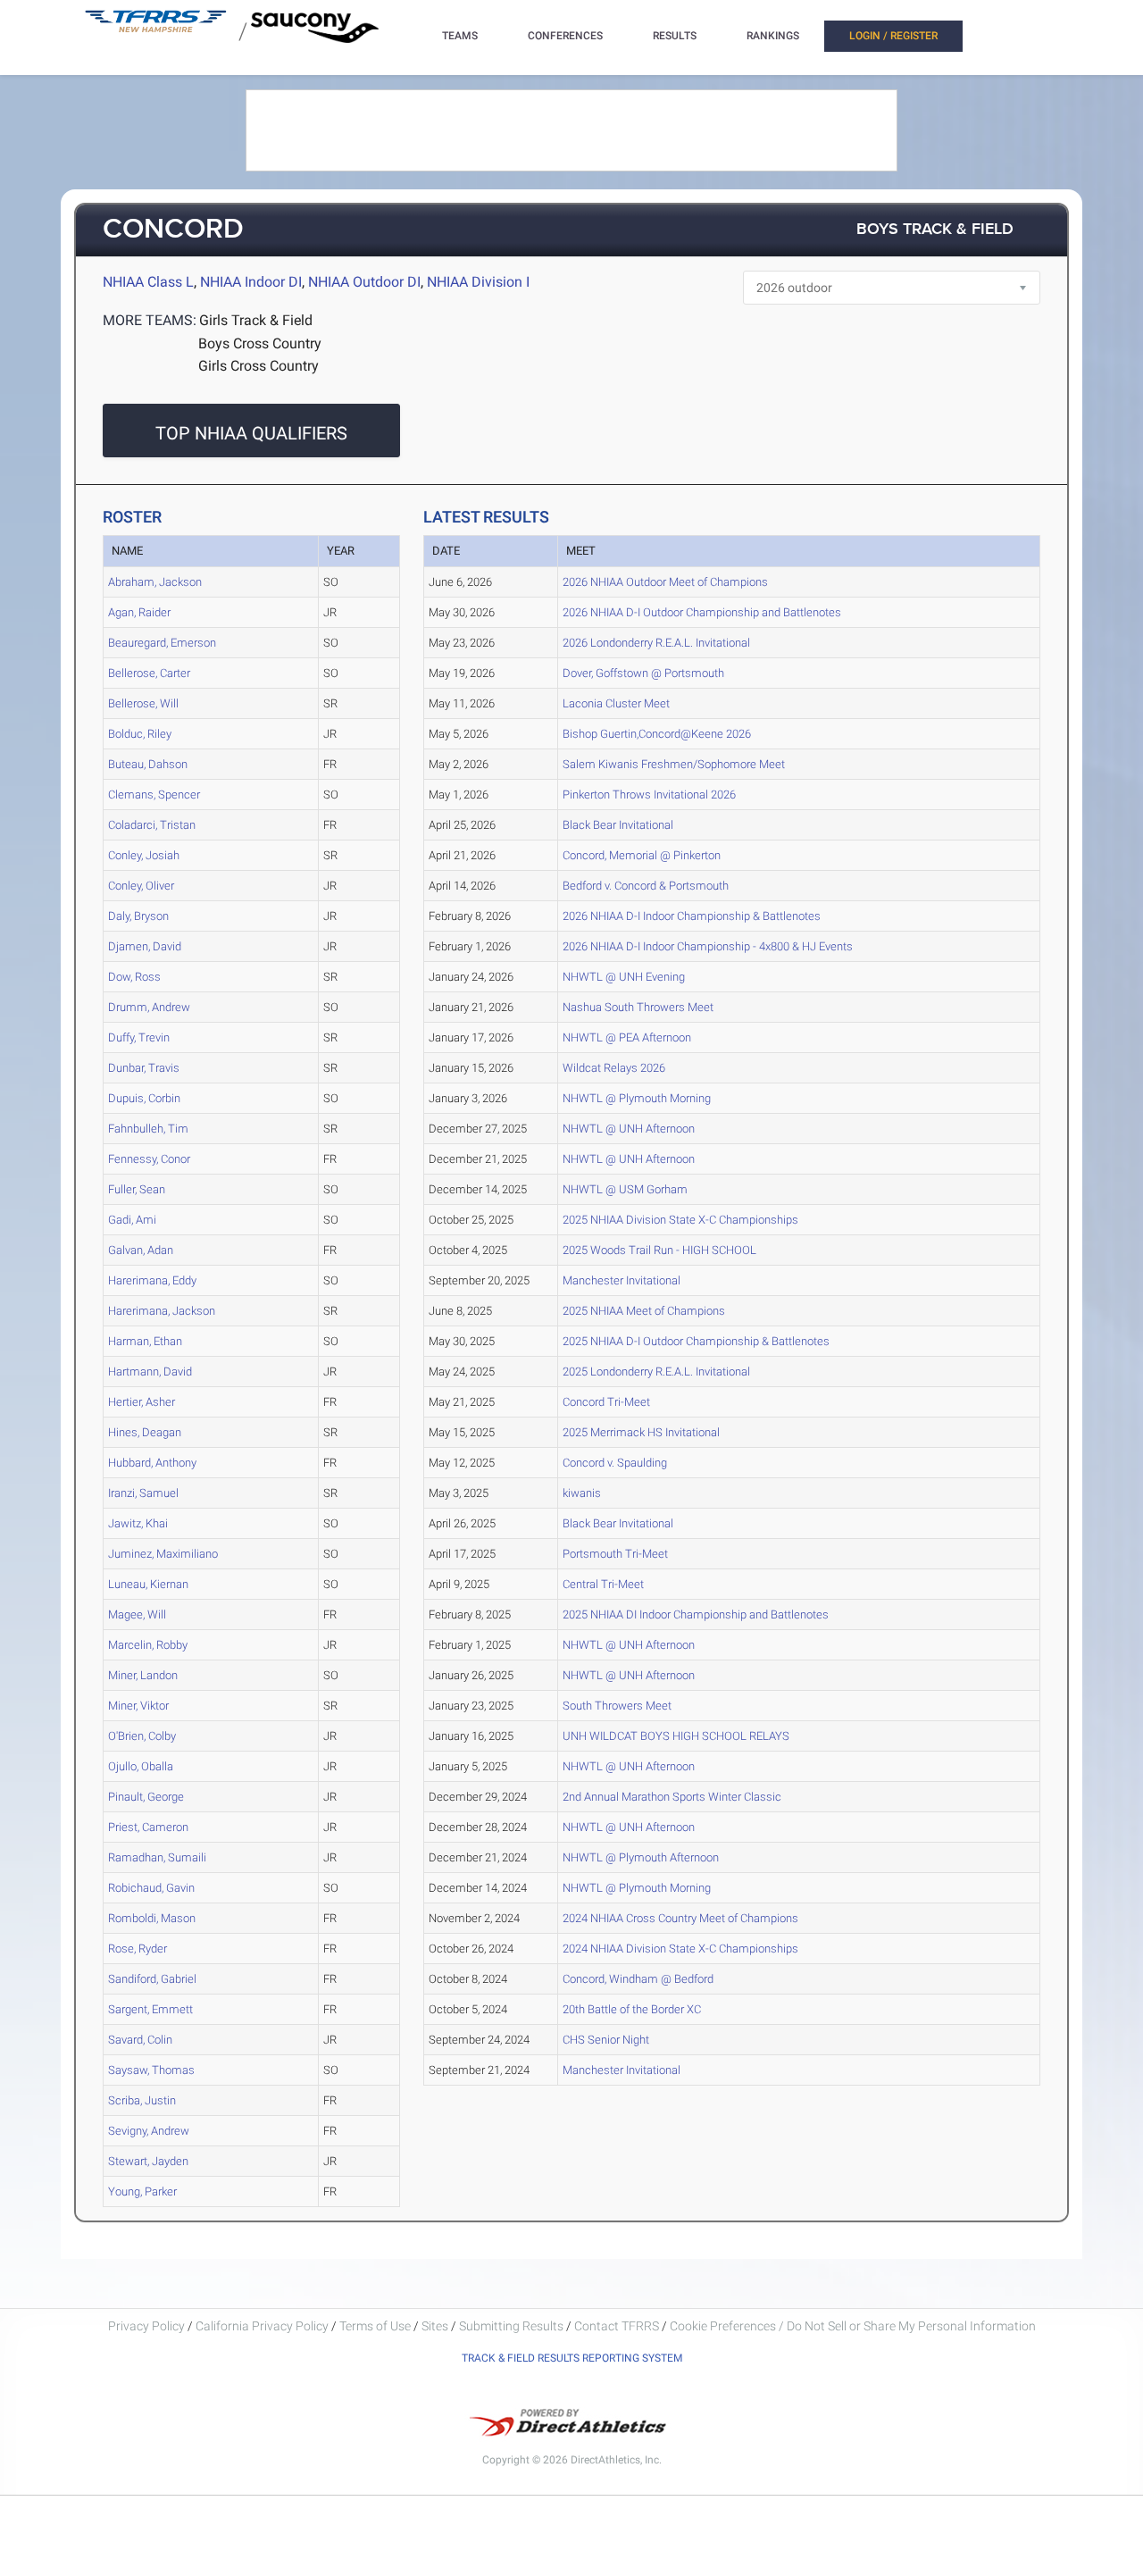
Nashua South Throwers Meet (638, 1007)
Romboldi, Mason (152, 1918)
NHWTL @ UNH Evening (624, 977)
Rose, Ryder (138, 1949)
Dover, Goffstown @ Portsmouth (643, 673)
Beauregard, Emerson (162, 643)
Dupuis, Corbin (144, 1098)
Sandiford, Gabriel (152, 1979)
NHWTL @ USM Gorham (625, 1189)
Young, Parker (142, 2191)
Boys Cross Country (260, 343)
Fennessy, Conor (149, 1159)
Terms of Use (375, 2326)
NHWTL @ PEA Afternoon (627, 1037)
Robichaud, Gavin (151, 1888)
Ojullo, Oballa (141, 1766)
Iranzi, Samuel (143, 1493)
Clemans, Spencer (154, 795)
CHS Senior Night (606, 2040)
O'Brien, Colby (142, 1736)
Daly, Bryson (138, 916)
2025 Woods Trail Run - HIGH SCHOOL (659, 1250)
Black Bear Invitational (618, 825)
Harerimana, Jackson (162, 1311)
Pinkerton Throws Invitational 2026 (649, 795)
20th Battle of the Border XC (632, 2009)
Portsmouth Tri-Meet (615, 1554)
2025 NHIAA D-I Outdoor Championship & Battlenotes (696, 1341)
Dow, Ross (134, 977)
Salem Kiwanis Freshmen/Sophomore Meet (674, 764)
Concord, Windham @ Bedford (638, 1979)
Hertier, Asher (142, 1402)
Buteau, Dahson (148, 764)
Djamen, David (145, 946)
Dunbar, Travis (144, 1068)
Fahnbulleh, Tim (148, 1129)
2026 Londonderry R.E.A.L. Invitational (656, 643)
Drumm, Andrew (149, 1007)
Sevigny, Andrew (149, 2131)
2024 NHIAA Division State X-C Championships (680, 1949)
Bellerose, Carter (149, 673)
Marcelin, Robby (148, 1645)
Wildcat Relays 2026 (614, 1068)
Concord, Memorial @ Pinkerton (642, 855)
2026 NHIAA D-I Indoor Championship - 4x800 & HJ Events (708, 946)
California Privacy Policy (262, 2326)
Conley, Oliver (141, 886)
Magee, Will (137, 1614)
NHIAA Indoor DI (251, 282)
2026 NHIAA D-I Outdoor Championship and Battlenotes (702, 612)
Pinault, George (146, 1797)
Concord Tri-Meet (606, 1402)
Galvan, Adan (141, 1250)
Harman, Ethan (145, 1341)
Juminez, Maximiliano (163, 1554)
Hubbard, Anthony (152, 1463)
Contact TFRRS (618, 2326)
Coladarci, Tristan (152, 825)
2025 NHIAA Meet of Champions (644, 1311)
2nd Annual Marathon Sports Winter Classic (672, 1797)
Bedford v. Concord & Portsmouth (646, 886)
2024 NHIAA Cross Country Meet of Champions (680, 1918)
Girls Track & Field (256, 320)
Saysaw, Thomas (151, 2070)
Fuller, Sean (137, 1189)
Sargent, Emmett (150, 2009)
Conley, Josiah (144, 855)
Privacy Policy (146, 2326)
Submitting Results (511, 2326)
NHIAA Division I (478, 282)
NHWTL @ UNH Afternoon (629, 1129)
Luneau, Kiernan (148, 1584)
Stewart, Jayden (148, 2161)
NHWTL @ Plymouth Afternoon (641, 1857)
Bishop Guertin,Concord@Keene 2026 (657, 734)
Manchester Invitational (622, 1280)
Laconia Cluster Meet (616, 703)
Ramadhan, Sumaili (157, 1857)
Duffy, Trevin (139, 1037)
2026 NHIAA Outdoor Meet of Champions (665, 582)
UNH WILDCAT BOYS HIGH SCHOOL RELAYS (676, 1736)
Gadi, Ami (132, 1220)
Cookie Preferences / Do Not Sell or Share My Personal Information (853, 2326)
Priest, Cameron (148, 1827)
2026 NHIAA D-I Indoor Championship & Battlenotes (692, 916)
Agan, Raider (139, 612)
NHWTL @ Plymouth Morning (637, 1098)
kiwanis (582, 1493)
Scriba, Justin (142, 2100)
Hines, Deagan (145, 1432)
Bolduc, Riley (140, 734)
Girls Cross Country (259, 366)
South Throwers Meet (617, 1706)
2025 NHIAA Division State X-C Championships (680, 1220)
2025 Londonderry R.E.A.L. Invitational (656, 1372)
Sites (435, 2326)
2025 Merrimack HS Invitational (641, 1432)
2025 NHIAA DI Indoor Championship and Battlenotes (696, 1614)
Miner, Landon (143, 1675)
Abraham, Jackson (155, 582)
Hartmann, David (150, 1372)
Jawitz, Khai (138, 1523)
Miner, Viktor (138, 1706)
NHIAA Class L (148, 282)
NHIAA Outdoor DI (364, 282)
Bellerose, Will (143, 703)
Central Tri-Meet (603, 1584)
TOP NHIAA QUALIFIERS (251, 433)
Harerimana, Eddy (152, 1280)
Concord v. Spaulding (615, 1463)
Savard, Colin (140, 2040)
